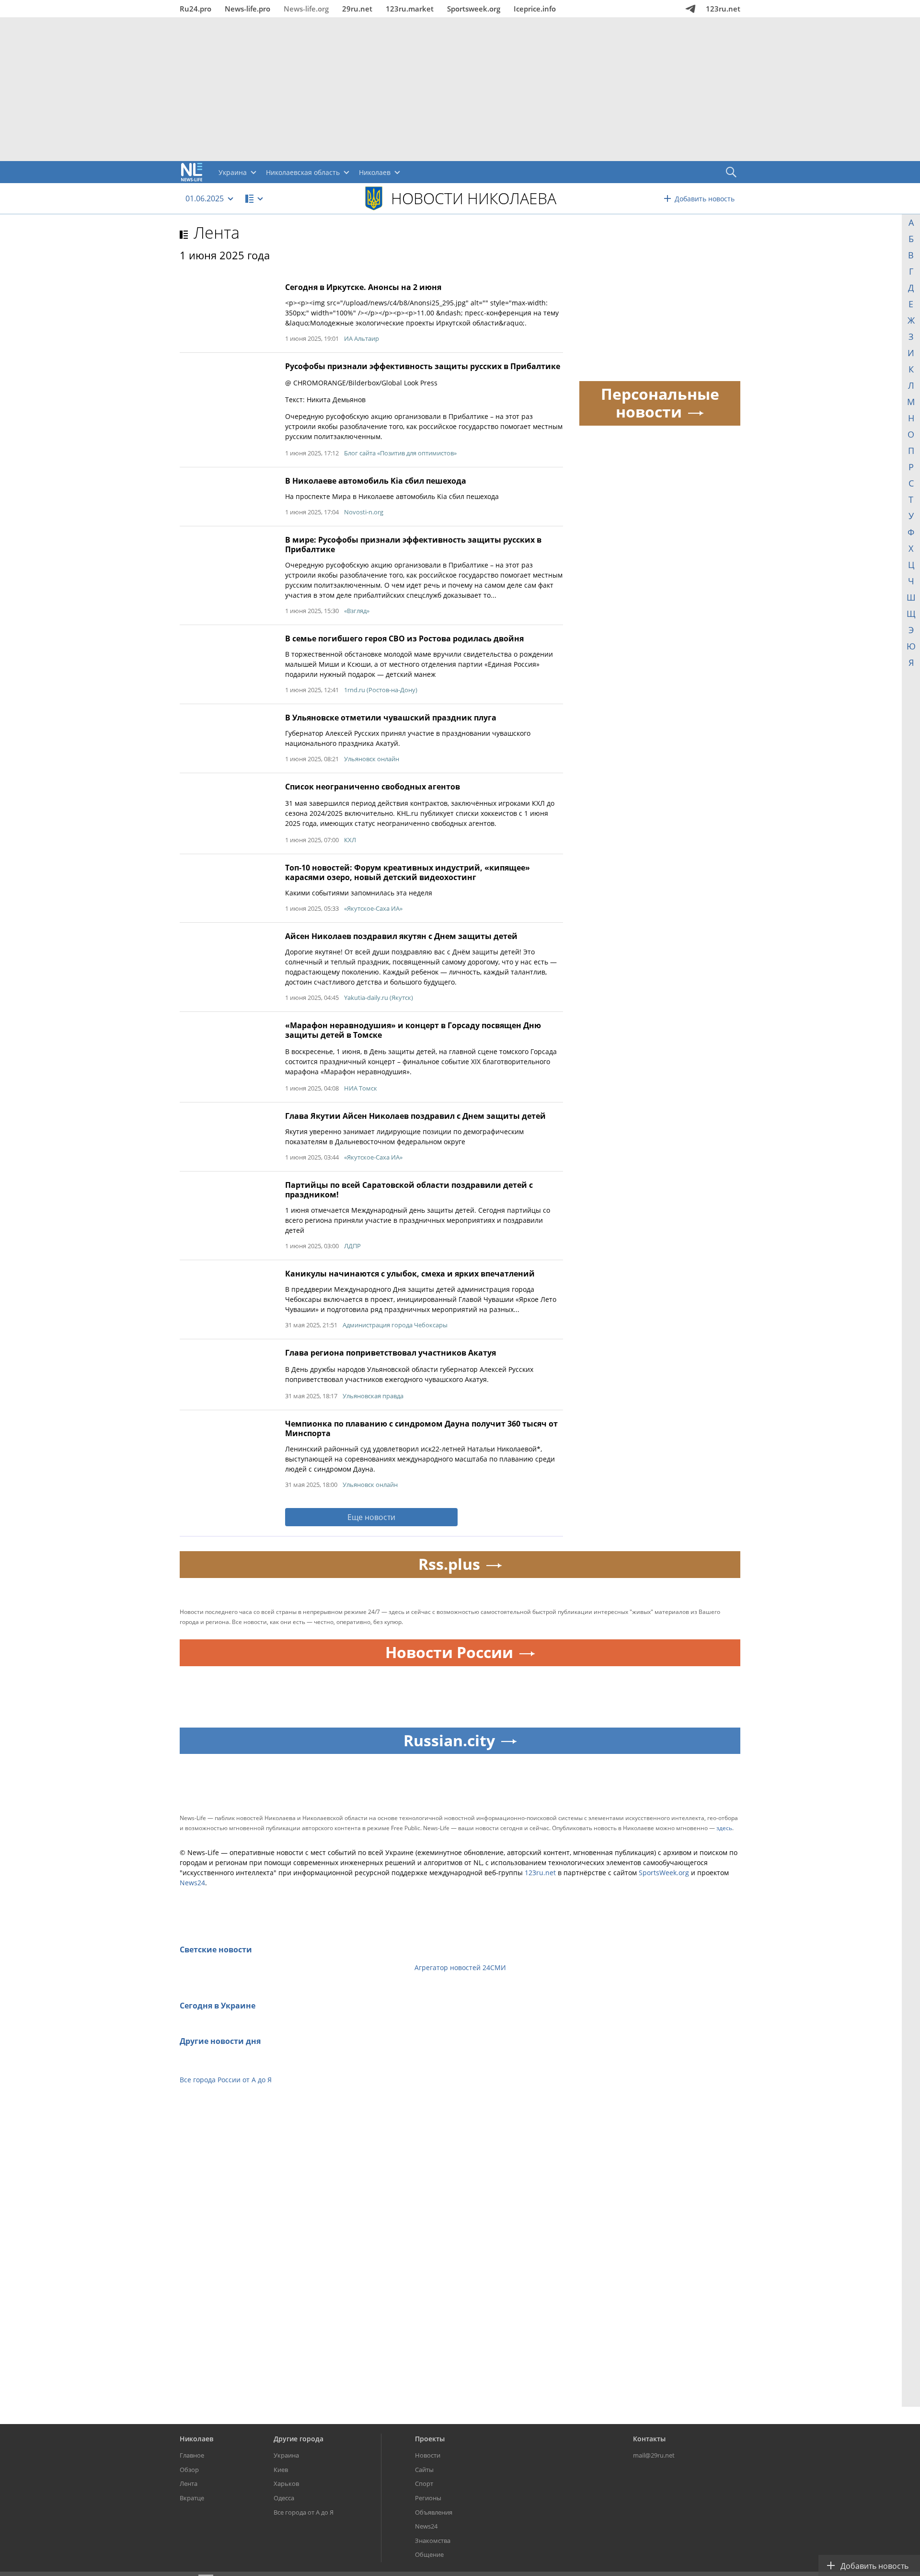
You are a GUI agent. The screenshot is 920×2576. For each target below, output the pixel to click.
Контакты (649, 2439)
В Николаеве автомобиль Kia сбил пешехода (376, 481)
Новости (428, 2455)
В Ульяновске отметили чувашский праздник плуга (391, 718)
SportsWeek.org (664, 1873)
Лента (217, 232)
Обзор (189, 2470)
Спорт (424, 2483)
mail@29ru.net (654, 2455)
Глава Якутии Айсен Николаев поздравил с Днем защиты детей (415, 1116)
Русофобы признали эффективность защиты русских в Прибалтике (423, 366)
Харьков (286, 2483)
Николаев (196, 2439)
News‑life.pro (247, 9)
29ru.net (357, 9)
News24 (192, 1883)
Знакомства (433, 2541)
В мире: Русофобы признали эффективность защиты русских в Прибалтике (413, 545)
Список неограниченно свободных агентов (373, 787)
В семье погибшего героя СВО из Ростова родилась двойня (404, 638)
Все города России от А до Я (226, 2080)
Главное (192, 2455)
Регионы (428, 2498)
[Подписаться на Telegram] (690, 9)
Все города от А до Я (304, 2512)
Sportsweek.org (474, 9)
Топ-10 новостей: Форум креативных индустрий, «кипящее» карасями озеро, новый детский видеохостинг (408, 872)
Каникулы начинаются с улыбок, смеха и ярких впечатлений (410, 1274)
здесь (724, 1828)
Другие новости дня (220, 2041)
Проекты (430, 2439)
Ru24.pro (195, 9)
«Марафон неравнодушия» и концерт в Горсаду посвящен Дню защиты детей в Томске (413, 1030)
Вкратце (192, 2498)
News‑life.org (306, 9)
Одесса (284, 2498)
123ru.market (410, 9)
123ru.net (723, 9)
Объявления (434, 2512)
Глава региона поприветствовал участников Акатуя (391, 1353)
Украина (286, 2455)
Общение (429, 2554)
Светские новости (216, 1949)
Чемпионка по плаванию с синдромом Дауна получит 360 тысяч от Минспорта (421, 1428)
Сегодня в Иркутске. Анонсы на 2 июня (363, 287)
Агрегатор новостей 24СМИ (460, 1967)
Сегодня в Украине (218, 2006)
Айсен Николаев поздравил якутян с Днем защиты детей (401, 936)
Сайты (424, 2470)
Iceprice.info (535, 9)
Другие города (299, 2439)
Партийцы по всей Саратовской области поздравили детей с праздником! (409, 1190)
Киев (281, 2470)
